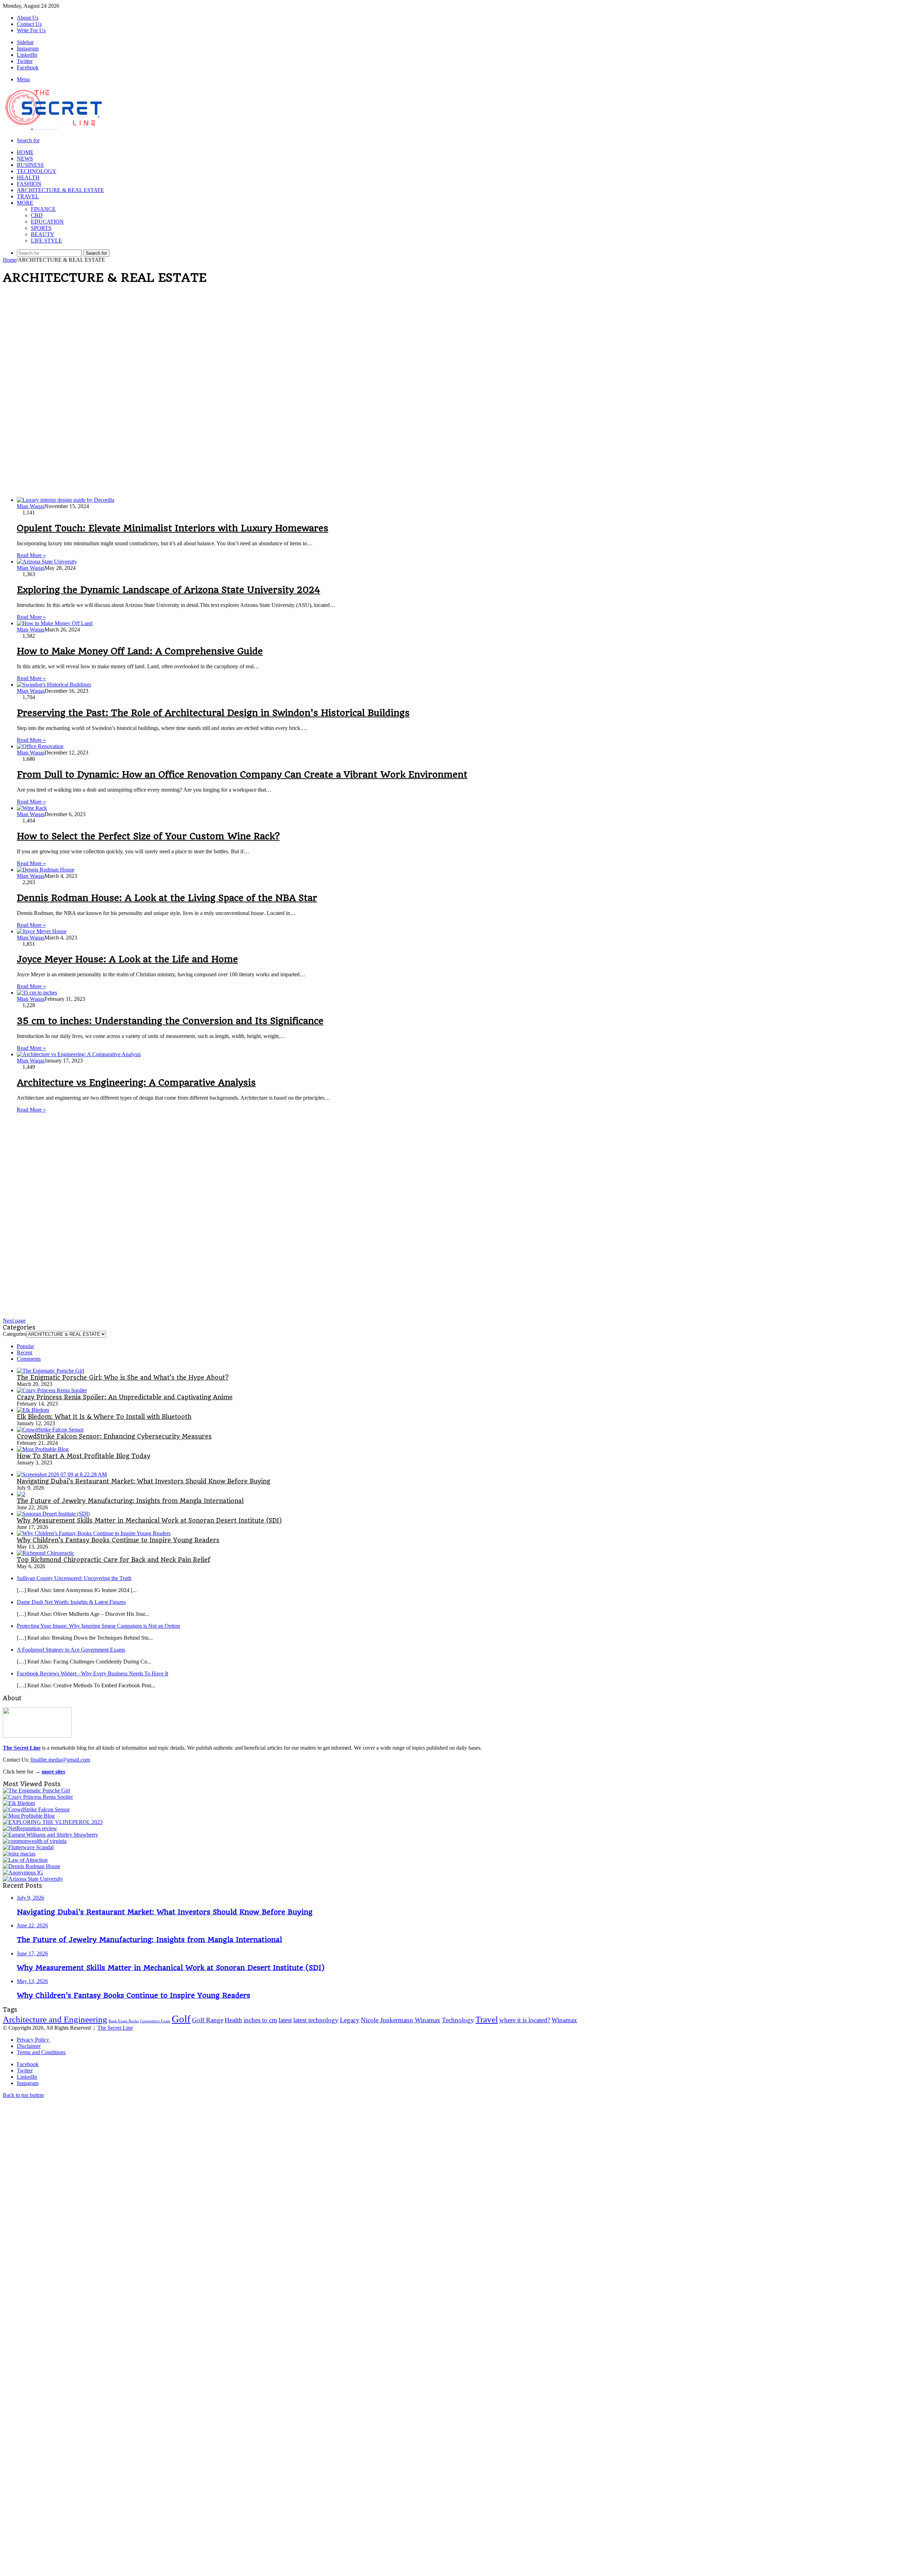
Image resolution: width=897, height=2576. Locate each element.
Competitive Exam (155, 2021)
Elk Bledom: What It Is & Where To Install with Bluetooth (104, 1417)
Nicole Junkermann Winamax (401, 2020)
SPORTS (41, 228)
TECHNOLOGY (37, 171)
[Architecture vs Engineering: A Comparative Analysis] (79, 1054)
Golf (181, 2019)
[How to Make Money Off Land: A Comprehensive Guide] (55, 623)
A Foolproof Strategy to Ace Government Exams (71, 1650)
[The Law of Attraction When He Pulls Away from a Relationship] (25, 1860)
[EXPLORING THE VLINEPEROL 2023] (53, 1822)
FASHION (29, 184)
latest (285, 2020)
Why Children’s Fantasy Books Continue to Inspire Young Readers (118, 1540)
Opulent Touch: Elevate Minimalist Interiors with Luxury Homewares (173, 528)
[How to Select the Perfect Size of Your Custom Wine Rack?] (32, 808)
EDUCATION (47, 222)
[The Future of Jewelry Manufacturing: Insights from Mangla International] (21, 1494)
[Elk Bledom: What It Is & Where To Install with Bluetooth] (33, 1410)
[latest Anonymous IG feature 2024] (23, 1873)
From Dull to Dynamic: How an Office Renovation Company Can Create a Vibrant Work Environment (242, 774)
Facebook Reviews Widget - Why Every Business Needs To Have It (93, 1673)
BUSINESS (30, 165)
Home (10, 260)
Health (233, 2020)
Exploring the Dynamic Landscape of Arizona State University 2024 (169, 590)
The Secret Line (115, 2028)
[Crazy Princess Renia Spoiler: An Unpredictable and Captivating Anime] (52, 1390)
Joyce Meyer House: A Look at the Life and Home (127, 959)
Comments (29, 1359)
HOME (25, 152)
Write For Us (31, 30)
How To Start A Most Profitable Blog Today (84, 1456)
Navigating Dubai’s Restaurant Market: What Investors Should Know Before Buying (143, 1481)
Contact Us (29, 24)
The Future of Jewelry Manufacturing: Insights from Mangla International (130, 1501)
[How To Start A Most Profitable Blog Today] (43, 1449)
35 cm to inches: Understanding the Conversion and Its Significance (170, 1021)
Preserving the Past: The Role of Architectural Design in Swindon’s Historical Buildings (213, 713)
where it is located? (525, 2020)
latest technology (316, 2020)
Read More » (31, 555)
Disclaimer (29, 2046)
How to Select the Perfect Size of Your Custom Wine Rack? (148, 836)
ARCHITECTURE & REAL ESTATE (60, 190)
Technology (458, 2020)
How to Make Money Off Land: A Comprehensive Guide (140, 651)
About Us (28, 18)
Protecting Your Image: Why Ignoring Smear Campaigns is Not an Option (98, 1626)
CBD (37, 215)
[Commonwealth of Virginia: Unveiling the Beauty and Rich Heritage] (35, 1841)
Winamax (564, 2020)
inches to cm (260, 2020)
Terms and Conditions (41, 2052)
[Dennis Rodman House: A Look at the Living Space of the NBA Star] (46, 870)
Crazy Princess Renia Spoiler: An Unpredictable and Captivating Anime (125, 1397)
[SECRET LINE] (54, 130)
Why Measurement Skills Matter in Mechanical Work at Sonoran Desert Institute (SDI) (149, 1521)
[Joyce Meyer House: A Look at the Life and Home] (42, 931)
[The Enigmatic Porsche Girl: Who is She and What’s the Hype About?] (50, 1371)
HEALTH (28, 177)
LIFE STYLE (46, 241)
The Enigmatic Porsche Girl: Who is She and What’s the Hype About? (123, 1378)
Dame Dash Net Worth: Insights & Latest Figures (71, 1602)
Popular (25, 1346)
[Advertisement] (213, 341)
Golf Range (208, 2020)
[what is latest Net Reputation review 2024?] (30, 1828)
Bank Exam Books (124, 2021)
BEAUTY (43, 234)
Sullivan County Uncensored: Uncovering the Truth (74, 1578)
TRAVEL (28, 196)
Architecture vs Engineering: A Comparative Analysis (136, 1082)
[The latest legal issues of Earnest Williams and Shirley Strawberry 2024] (50, 1835)
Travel (487, 2019)
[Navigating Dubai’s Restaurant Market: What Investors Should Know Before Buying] (62, 1474)
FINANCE (43, 209)
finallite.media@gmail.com (60, 1760)
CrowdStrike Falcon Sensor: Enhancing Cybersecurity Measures (114, 1436)
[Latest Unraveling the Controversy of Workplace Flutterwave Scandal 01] (28, 1847)
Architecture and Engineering (55, 2019)
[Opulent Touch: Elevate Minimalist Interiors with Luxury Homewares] (66, 500)
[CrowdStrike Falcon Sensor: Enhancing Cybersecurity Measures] (50, 1430)
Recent (25, 1352)
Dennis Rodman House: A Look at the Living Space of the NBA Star (167, 898)
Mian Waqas (31, 506)
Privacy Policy (34, 2040)
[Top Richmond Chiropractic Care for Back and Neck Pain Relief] (46, 1553)
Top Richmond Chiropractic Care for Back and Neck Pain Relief (114, 1560)
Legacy (350, 2020)
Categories (15, 1334)
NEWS (25, 159)
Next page (14, 1321)
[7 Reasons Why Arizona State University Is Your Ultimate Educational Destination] (33, 1879)
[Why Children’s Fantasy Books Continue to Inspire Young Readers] (94, 1533)
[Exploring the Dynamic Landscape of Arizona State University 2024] (47, 562)
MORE (25, 203)
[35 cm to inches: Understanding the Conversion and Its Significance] (37, 993)
